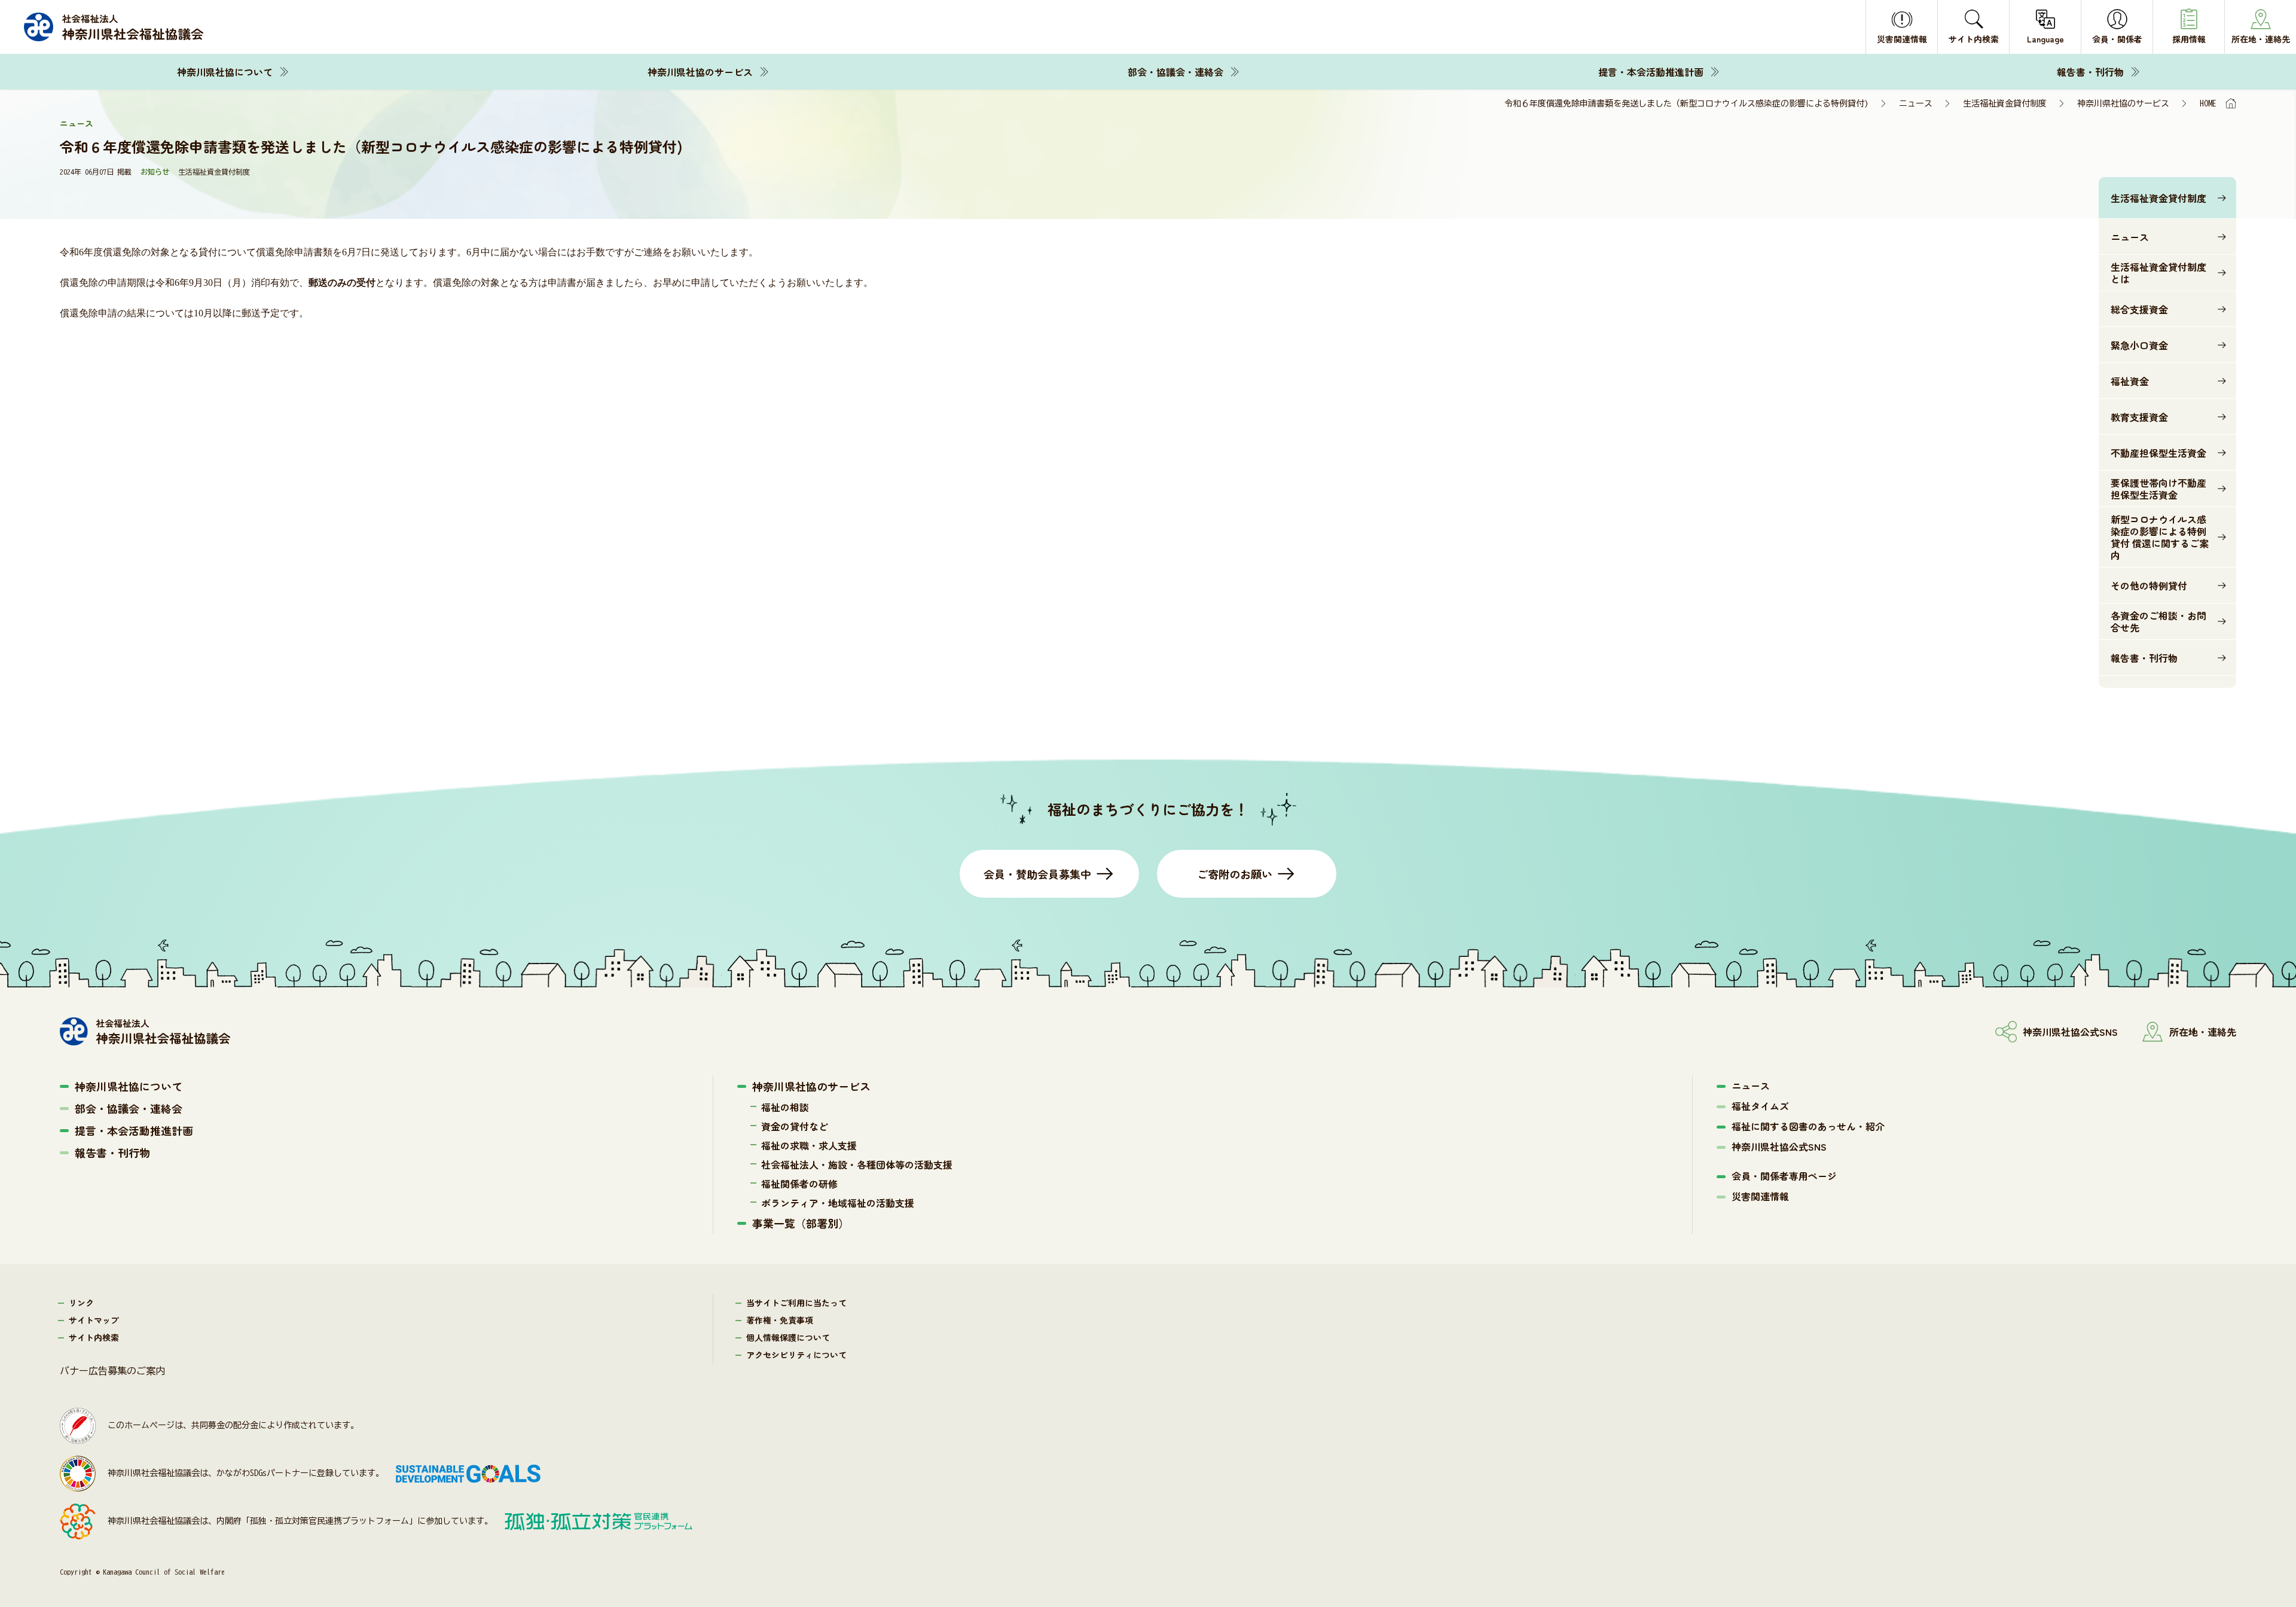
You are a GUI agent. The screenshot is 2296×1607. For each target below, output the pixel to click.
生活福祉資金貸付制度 (2005, 103)
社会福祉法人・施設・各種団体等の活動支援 (857, 1164)
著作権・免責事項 (780, 1320)
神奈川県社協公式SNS (1779, 1146)
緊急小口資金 (2139, 345)
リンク (81, 1303)
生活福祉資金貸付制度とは (2158, 273)
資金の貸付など (795, 1126)
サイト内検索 (94, 1337)
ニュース (1916, 103)
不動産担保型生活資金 (2158, 453)
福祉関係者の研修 (799, 1184)
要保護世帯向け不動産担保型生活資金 (2158, 489)
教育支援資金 (2139, 417)
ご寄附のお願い (1235, 874)
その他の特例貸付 (2149, 586)
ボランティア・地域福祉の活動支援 (838, 1203)
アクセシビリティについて (796, 1355)
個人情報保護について (788, 1337)
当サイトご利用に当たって (796, 1303)
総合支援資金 (2139, 309)
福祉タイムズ (1760, 1106)
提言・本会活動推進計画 (1651, 72)
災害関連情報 (1760, 1196)
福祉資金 (2130, 381)
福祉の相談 (785, 1107)
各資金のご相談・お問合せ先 (2158, 621)
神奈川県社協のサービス (700, 72)
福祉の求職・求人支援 (809, 1145)
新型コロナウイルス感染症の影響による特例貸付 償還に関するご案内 (2160, 537)
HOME (2208, 103)
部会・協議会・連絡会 (1176, 72)
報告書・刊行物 (2090, 72)
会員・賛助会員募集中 (1037, 874)
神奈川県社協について (225, 72)
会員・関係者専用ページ (1784, 1176)
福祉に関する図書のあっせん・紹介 (1808, 1126)
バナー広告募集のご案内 (112, 1371)
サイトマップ (94, 1320)
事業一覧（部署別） (801, 1223)
